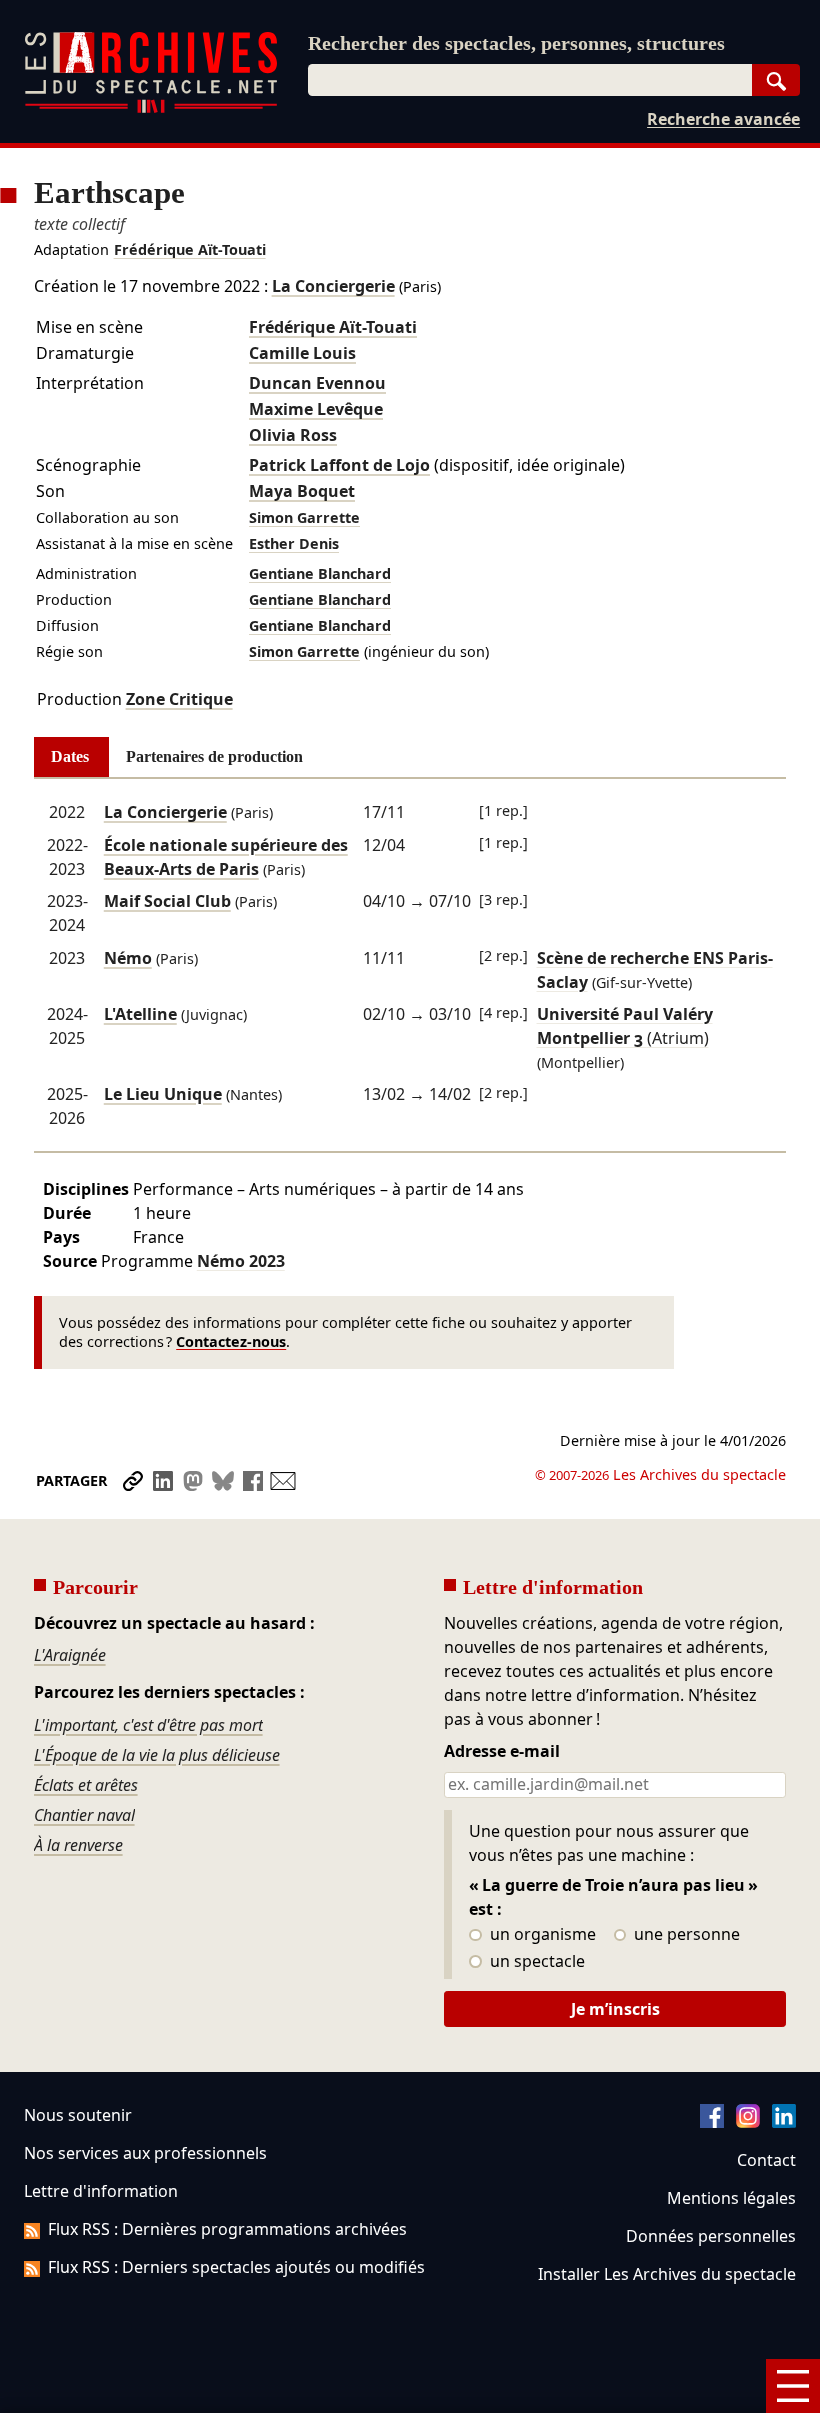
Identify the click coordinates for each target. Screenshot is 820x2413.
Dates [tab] (70, 756)
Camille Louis (302, 353)
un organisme (541, 1935)
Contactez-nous (231, 1341)
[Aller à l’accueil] (151, 108)
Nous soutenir (78, 2115)
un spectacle (535, 1962)
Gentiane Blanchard (320, 573)
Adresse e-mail (502, 1752)
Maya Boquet (302, 491)
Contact (766, 2160)
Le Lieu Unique (163, 1094)
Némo (128, 958)
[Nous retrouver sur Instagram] (748, 2122)
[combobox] (530, 80)
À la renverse (78, 1845)
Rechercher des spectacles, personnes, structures (516, 43)
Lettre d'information (101, 2191)
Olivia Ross (293, 435)
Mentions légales (731, 2198)
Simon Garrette (304, 517)
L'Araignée (70, 1655)
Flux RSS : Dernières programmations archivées (227, 2229)
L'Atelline (140, 1014)
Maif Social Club (167, 901)
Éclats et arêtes (86, 1785)
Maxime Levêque (316, 409)
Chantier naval (84, 1815)
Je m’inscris (615, 2009)
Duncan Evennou (317, 383)
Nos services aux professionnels (145, 2153)
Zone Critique (179, 699)
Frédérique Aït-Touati (190, 249)
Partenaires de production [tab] (214, 756)
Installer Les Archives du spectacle (667, 2274)
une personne (685, 1935)
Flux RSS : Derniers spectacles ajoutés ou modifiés (236, 2267)
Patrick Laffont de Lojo (339, 465)
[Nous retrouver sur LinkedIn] (784, 2122)
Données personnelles (711, 2236)
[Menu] (793, 2386)
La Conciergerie (333, 286)
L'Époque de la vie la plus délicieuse (157, 1755)
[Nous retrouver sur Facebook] (712, 2122)
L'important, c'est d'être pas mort (148, 1725)
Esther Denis (294, 543)
